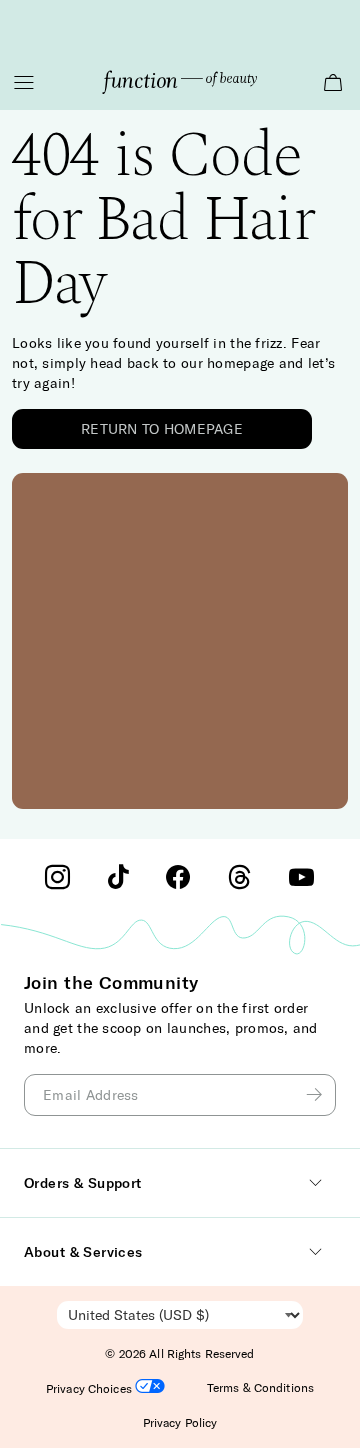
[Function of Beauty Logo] (179, 82)
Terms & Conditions (260, 1387)
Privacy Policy (180, 1422)
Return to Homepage (162, 429)
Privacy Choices (90, 1388)
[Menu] (24, 82)
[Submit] (317, 1095)
